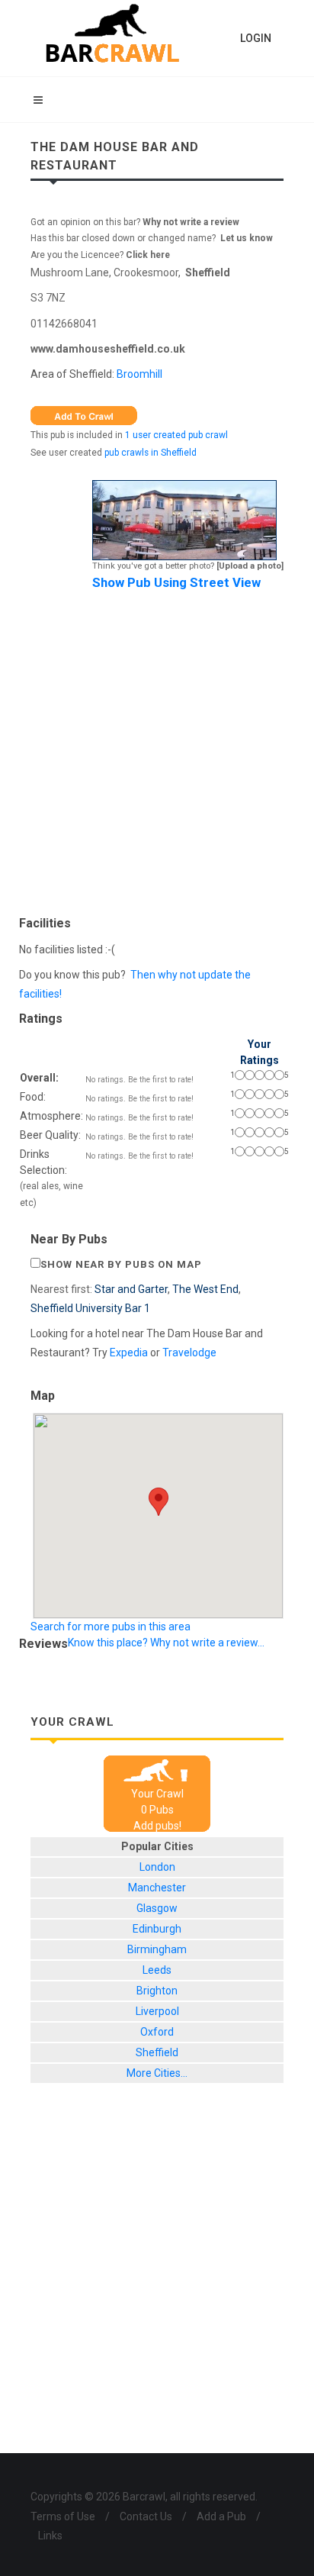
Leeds (157, 1970)
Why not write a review (190, 222)
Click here (148, 255)
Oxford (157, 2032)
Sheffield (208, 272)
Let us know (247, 238)
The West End (205, 1289)
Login (256, 38)
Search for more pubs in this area (111, 1627)
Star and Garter (131, 1289)
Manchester (157, 1888)
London (157, 1867)
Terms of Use (63, 2516)
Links (50, 2536)
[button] (159, 1502)
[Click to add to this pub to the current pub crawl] (84, 414)
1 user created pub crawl (176, 435)
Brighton (157, 1991)
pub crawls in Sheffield (151, 453)
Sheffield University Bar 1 (90, 1308)
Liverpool (157, 2011)
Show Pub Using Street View (176, 582)
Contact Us (146, 2516)
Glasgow (157, 1908)
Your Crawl (157, 1794)
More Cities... (157, 2073)
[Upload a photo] (250, 566)
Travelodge (189, 1352)
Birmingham (157, 1949)
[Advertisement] (157, 750)
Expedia (129, 1352)
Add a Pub (221, 2516)
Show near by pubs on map (121, 1264)
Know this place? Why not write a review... (166, 1643)
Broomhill (139, 374)
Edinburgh (157, 1929)
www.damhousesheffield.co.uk (108, 349)
